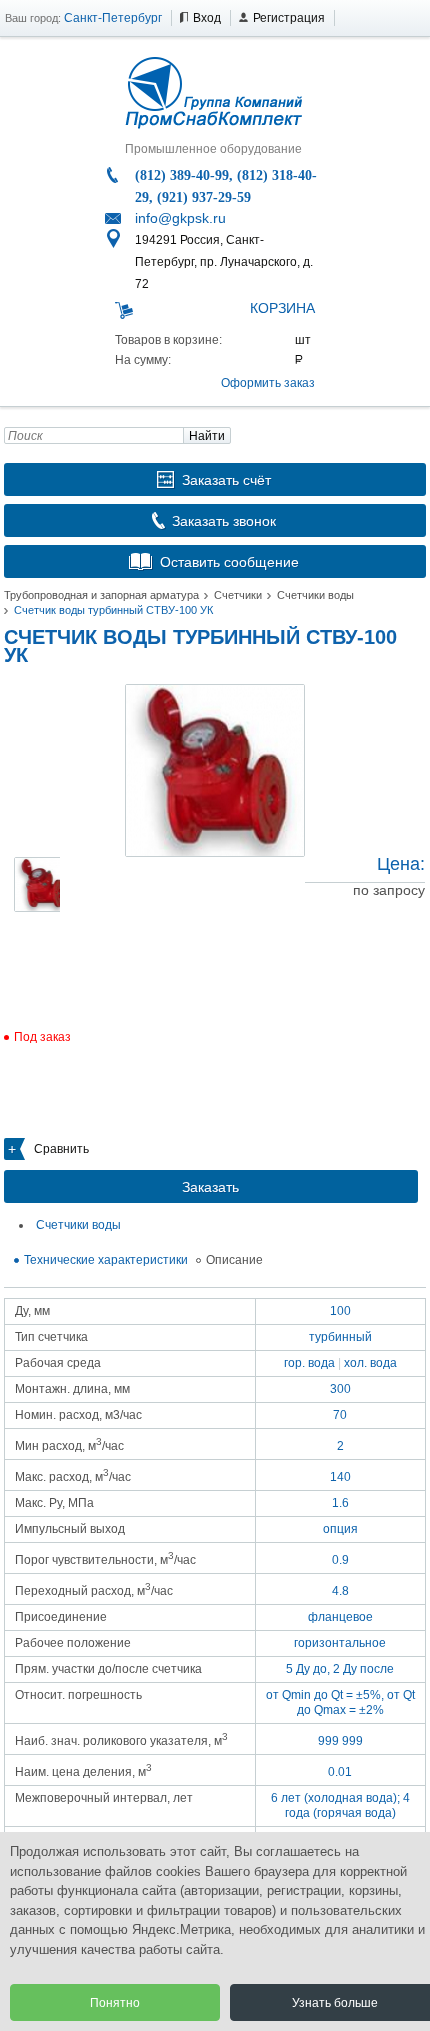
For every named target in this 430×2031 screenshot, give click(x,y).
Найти (207, 436)
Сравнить (61, 1149)
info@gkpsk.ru (180, 218)
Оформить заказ (268, 383)
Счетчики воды (315, 595)
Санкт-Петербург (113, 18)
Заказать (210, 1187)
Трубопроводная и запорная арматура (101, 595)
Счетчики (238, 595)
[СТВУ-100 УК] (215, 770)
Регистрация (289, 18)
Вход (207, 18)
